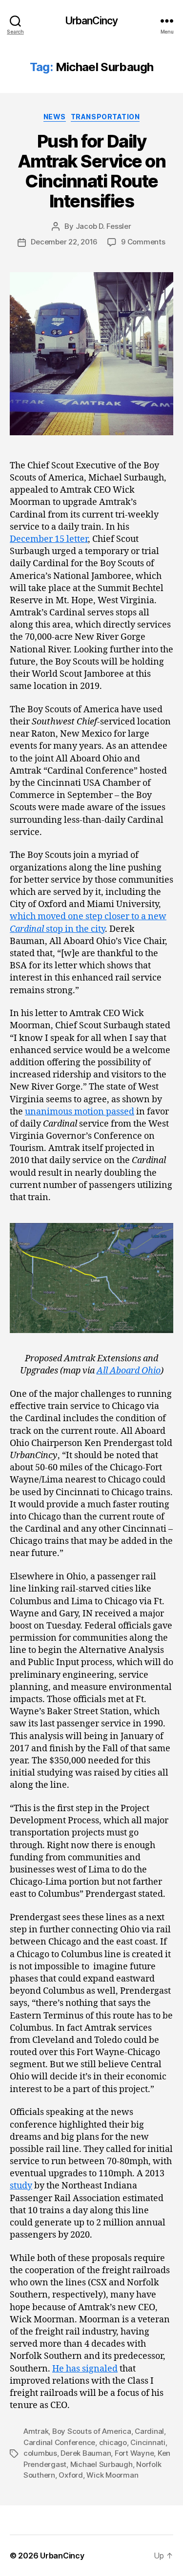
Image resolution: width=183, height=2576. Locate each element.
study (21, 2186)
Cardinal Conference (59, 2442)
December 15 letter (49, 539)
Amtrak (36, 2431)
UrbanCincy (91, 21)
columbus (40, 2453)
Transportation (105, 117)
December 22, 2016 (64, 242)
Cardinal (149, 2431)
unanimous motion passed (80, 1112)
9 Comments (143, 242)
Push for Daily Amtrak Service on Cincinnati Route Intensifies (92, 171)
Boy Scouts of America (92, 2431)
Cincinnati (148, 2442)
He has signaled (85, 2369)
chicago (113, 2442)
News (55, 117)
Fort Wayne (134, 2453)
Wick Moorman (112, 2475)
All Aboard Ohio (129, 1371)
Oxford (71, 2475)
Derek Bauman (86, 2453)
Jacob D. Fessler (103, 226)
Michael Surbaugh (102, 2464)
